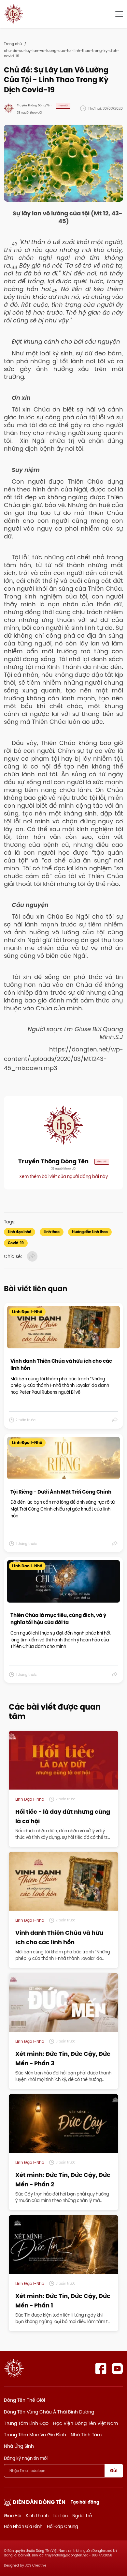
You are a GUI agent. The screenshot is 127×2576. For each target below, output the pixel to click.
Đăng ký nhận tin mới (26, 2458)
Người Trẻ (82, 2516)
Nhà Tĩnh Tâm (86, 2435)
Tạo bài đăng (85, 2502)
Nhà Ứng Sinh (19, 2446)
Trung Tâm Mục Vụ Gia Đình (35, 2435)
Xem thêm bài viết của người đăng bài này (63, 1176)
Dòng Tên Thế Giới (24, 2400)
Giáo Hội (13, 2516)
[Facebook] (101, 2369)
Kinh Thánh (37, 2516)
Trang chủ (13, 44)
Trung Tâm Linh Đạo (26, 2423)
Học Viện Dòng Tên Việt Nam (85, 2423)
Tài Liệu (60, 2516)
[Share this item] (115, 1420)
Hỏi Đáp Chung (63, 2526)
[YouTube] (117, 2369)
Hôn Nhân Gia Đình (23, 2526)
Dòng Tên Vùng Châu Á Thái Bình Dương (49, 2412)
